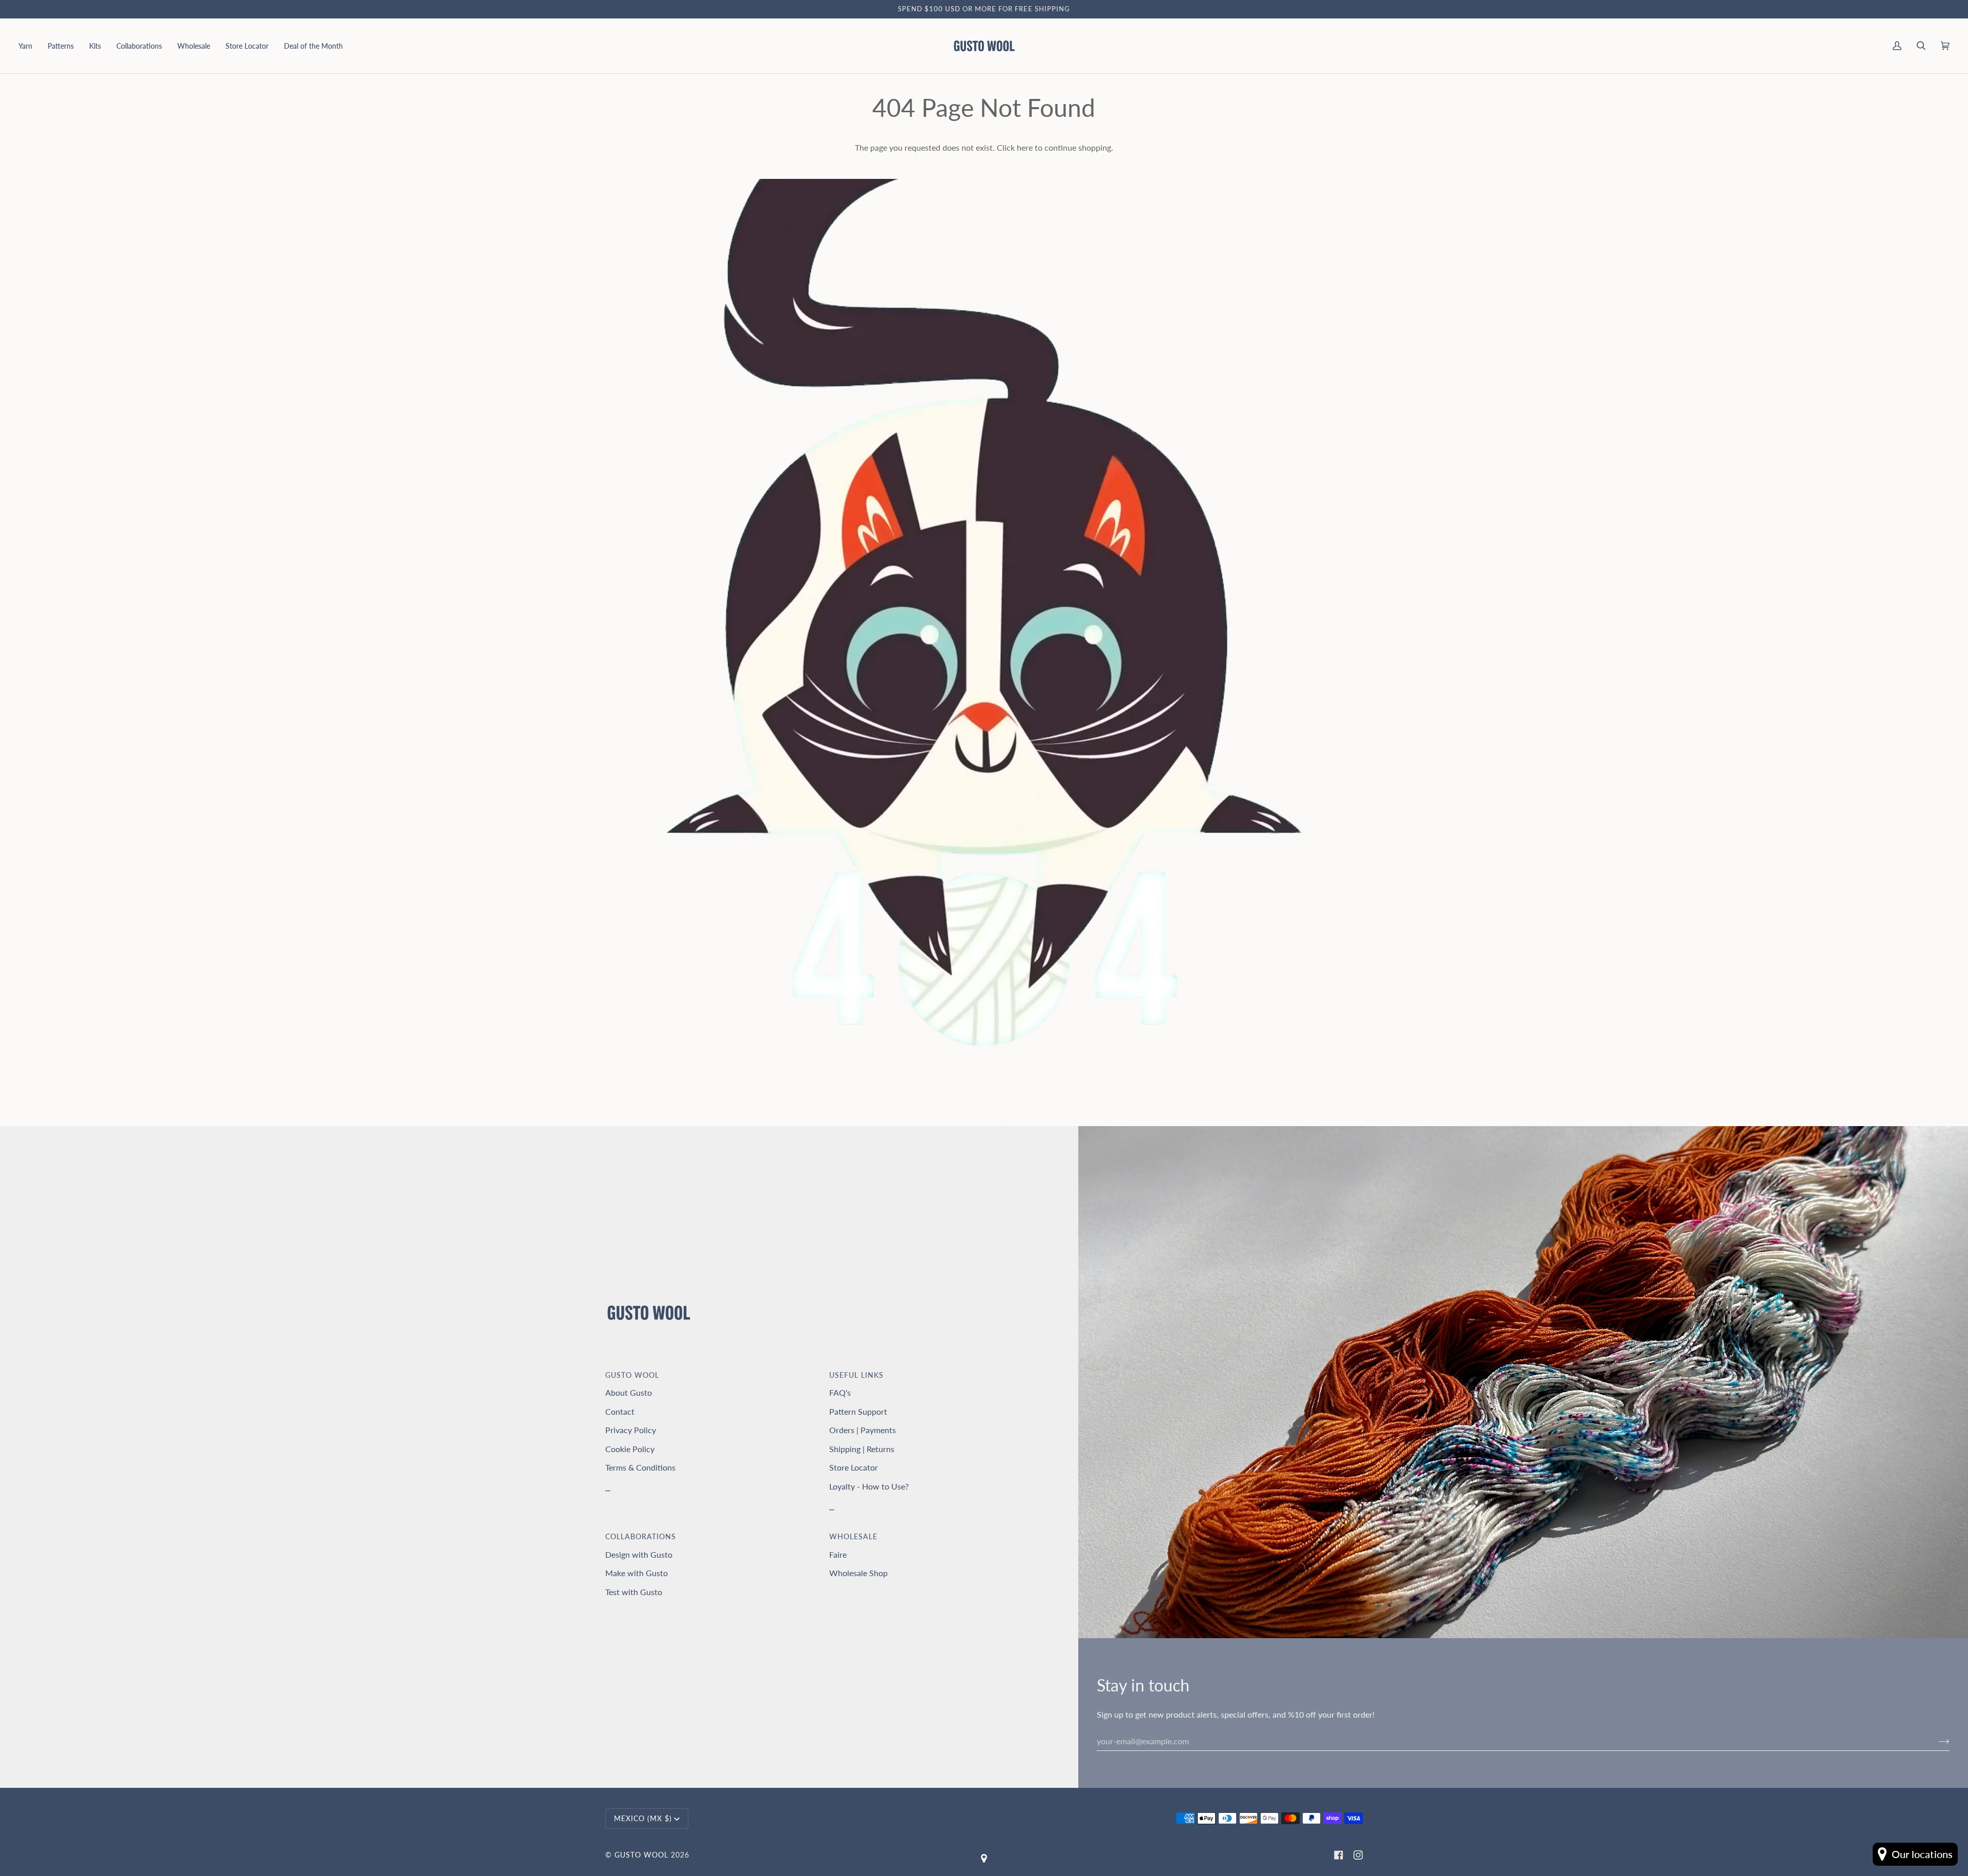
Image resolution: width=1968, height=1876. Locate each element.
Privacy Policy (631, 1430)
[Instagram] (1358, 1855)
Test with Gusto (634, 1592)
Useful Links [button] (856, 1375)
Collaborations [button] (641, 1536)
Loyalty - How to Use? (869, 1486)
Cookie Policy (630, 1449)
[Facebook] (1339, 1855)
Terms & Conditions (640, 1467)
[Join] (1936, 1741)
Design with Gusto (639, 1554)
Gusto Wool (641, 1855)
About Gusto (629, 1392)
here (1025, 147)
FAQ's (840, 1392)
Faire (838, 1554)
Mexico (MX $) (643, 1818)
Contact (620, 1411)
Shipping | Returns (862, 1449)
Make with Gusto (637, 1573)
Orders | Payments (863, 1430)
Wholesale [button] (853, 1536)
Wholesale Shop (858, 1573)
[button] (29, 46)
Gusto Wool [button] (632, 1375)
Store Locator (854, 1467)
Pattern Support (858, 1411)
